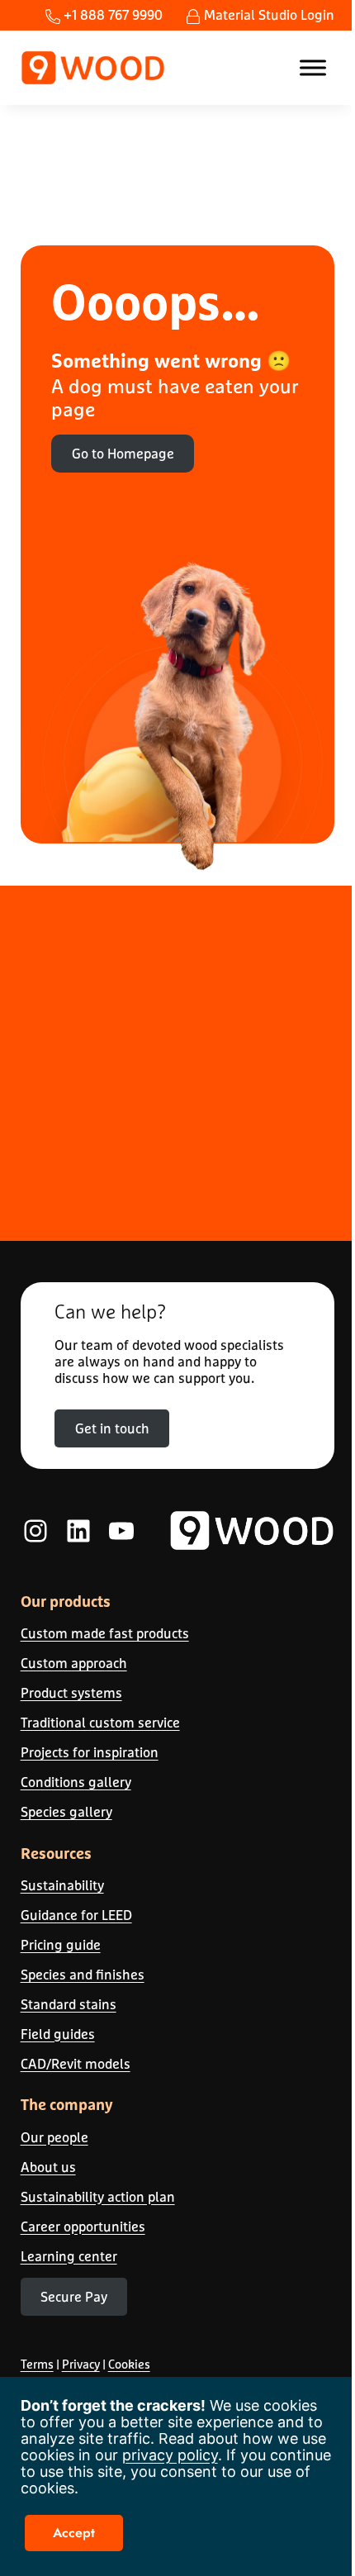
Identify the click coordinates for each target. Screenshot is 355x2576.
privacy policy (170, 2455)
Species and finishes (83, 1974)
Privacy (81, 2364)
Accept (74, 2533)
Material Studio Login (267, 14)
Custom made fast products (105, 1633)
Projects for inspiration (90, 1752)
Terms (37, 2364)
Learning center (69, 2256)
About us (48, 2167)
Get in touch (112, 1428)
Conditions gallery (76, 1782)
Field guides (58, 2034)
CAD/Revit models (76, 2063)
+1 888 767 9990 (111, 14)
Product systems (71, 1692)
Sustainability (62, 1885)
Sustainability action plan (98, 2196)
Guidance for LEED (76, 1915)
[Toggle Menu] (313, 67)
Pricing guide (61, 1944)
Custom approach (74, 1663)
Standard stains (69, 2004)
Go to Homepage (123, 453)
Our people (54, 2137)
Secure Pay (74, 2296)
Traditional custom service (100, 1722)
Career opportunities (83, 2226)
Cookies (129, 2364)
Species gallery (66, 1811)
